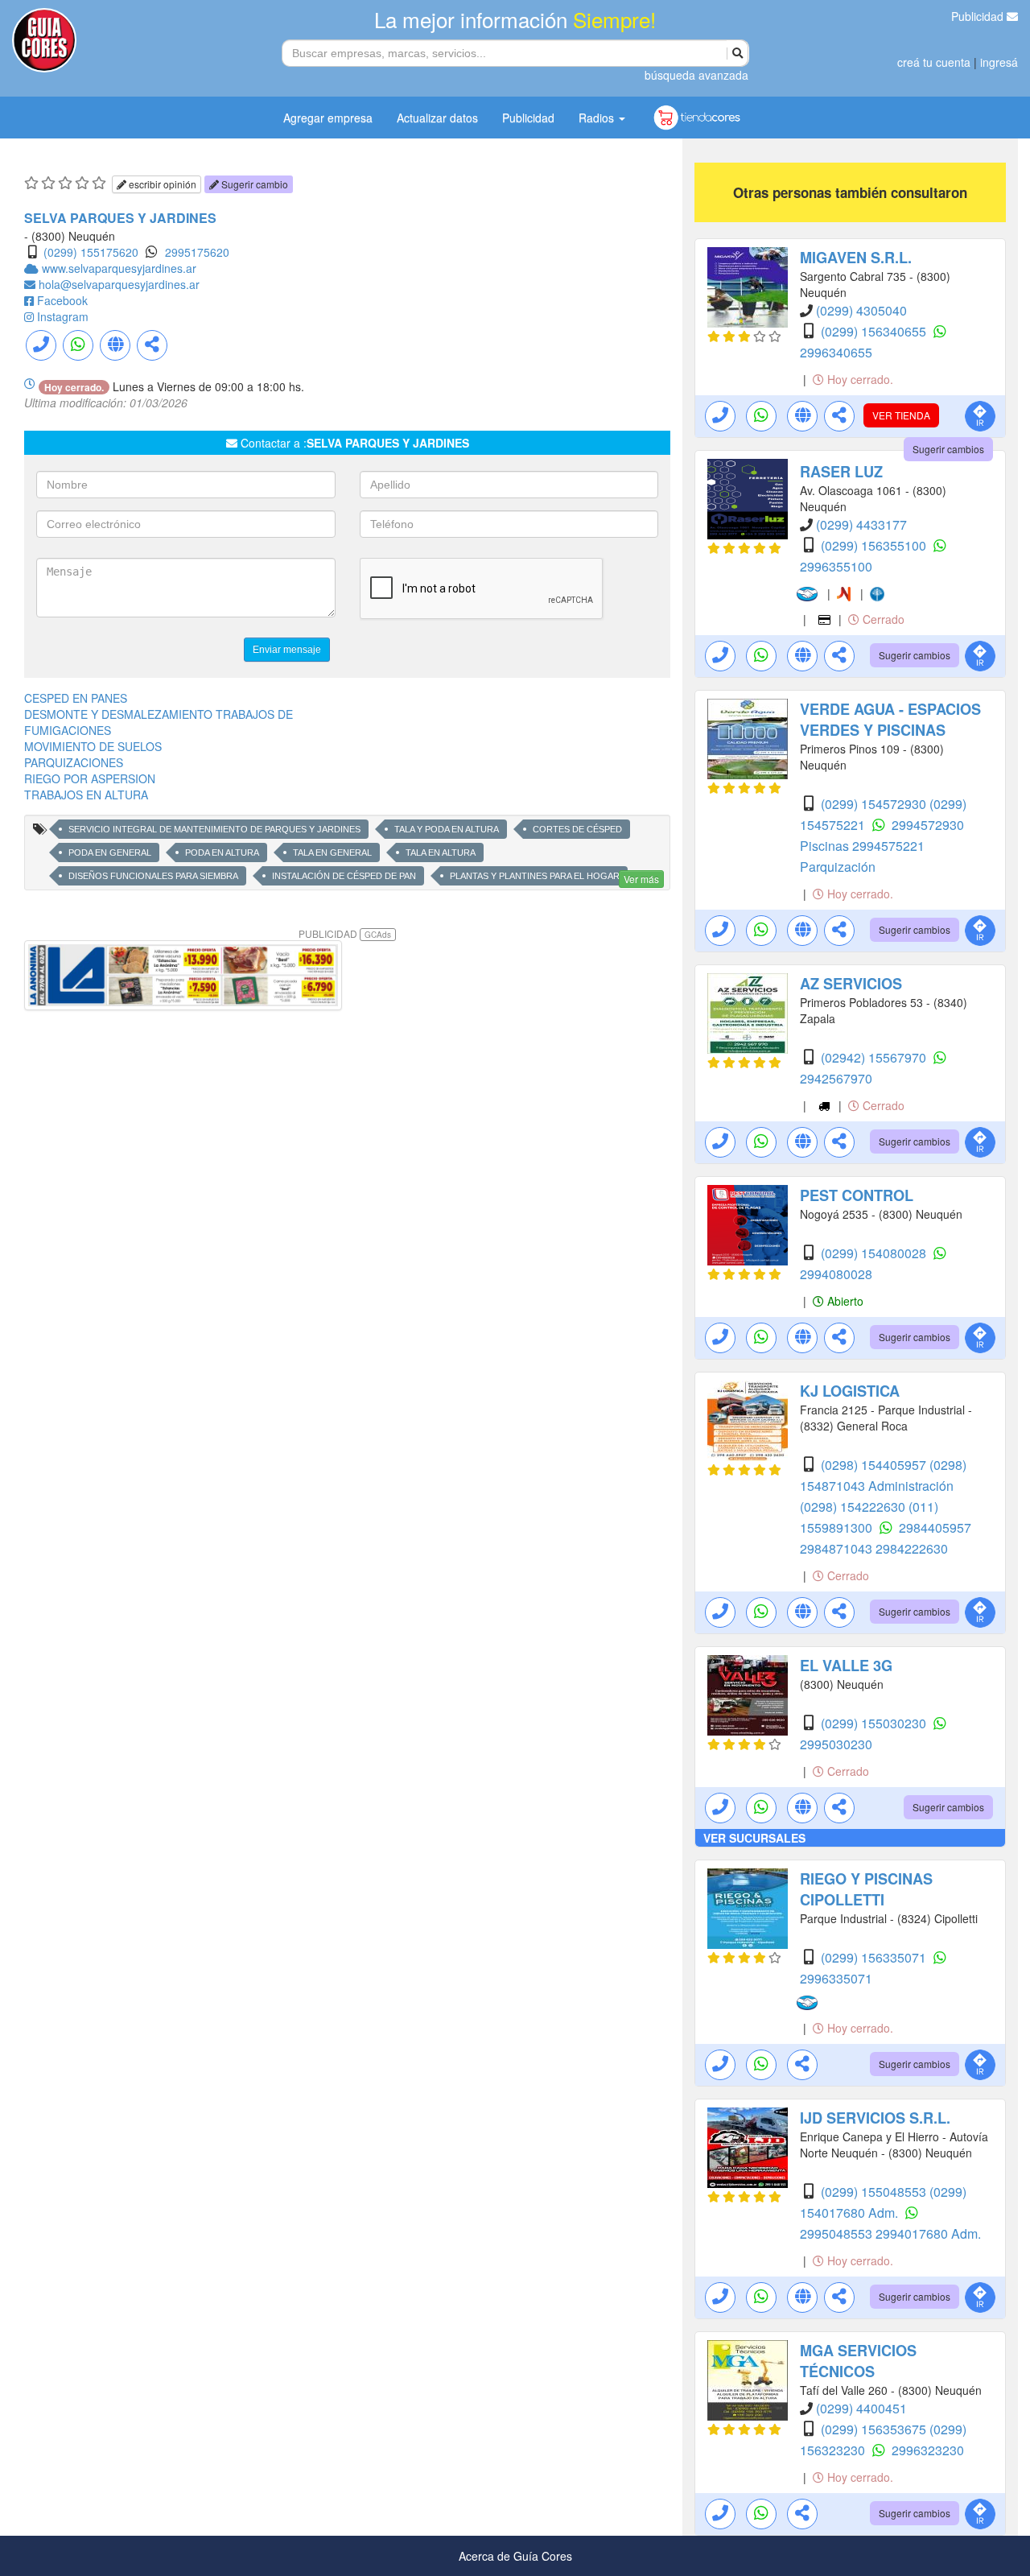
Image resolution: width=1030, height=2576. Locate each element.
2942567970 (836, 1078)
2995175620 (197, 252)
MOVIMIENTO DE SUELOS (93, 746)
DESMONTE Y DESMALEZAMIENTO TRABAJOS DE (159, 714)
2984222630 (912, 1548)
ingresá (999, 62)
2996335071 (836, 1978)
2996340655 (836, 352)
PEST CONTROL (857, 1195)
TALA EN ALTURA (441, 852)
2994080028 (836, 1274)
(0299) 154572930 (875, 804)
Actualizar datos (437, 118)
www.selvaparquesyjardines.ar (119, 268)
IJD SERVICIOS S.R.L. (875, 2118)
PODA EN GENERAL (110, 852)
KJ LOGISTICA (850, 1391)
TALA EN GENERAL (332, 852)
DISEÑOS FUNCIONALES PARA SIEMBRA (153, 876)
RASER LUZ (841, 472)
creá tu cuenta (934, 62)
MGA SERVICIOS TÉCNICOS (858, 2361)
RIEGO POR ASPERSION (90, 778)
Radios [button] (598, 118)
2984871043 (838, 1548)
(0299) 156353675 (875, 2429)
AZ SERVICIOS (851, 984)
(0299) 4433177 (861, 524)
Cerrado (882, 619)
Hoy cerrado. (859, 379)
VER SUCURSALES (754, 1838)
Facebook (62, 300)
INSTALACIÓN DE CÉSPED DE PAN (344, 876)
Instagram (63, 316)
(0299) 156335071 (875, 1957)
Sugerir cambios (948, 449)
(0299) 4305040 (861, 310)
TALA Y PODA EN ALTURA (447, 829)
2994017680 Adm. (928, 2233)
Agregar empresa (328, 118)
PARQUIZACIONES (74, 762)
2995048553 (838, 2233)
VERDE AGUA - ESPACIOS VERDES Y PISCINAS (890, 720)
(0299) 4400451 (861, 2408)
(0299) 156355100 (875, 545)
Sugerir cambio (253, 184)
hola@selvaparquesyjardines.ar (119, 284)
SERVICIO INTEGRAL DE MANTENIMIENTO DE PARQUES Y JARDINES (214, 829)
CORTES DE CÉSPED (577, 829)
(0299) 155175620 (91, 252)
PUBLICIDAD (345, 933)
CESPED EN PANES (76, 698)
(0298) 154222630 (854, 1507)
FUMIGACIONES (68, 730)
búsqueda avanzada (696, 75)
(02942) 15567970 (875, 1057)
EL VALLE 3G (846, 1666)
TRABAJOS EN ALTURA (86, 795)
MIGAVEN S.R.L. (856, 258)
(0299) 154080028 (875, 1253)
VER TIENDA (901, 415)
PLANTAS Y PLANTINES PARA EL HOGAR (535, 876)
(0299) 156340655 (875, 331)
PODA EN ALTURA (222, 852)
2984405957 (935, 1527)
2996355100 (836, 566)
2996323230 (928, 2450)
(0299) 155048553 (875, 2192)
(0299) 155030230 (875, 1723)
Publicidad (979, 16)
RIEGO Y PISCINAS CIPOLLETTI (866, 1889)
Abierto (844, 1301)
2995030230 (836, 1744)
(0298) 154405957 (875, 1465)
